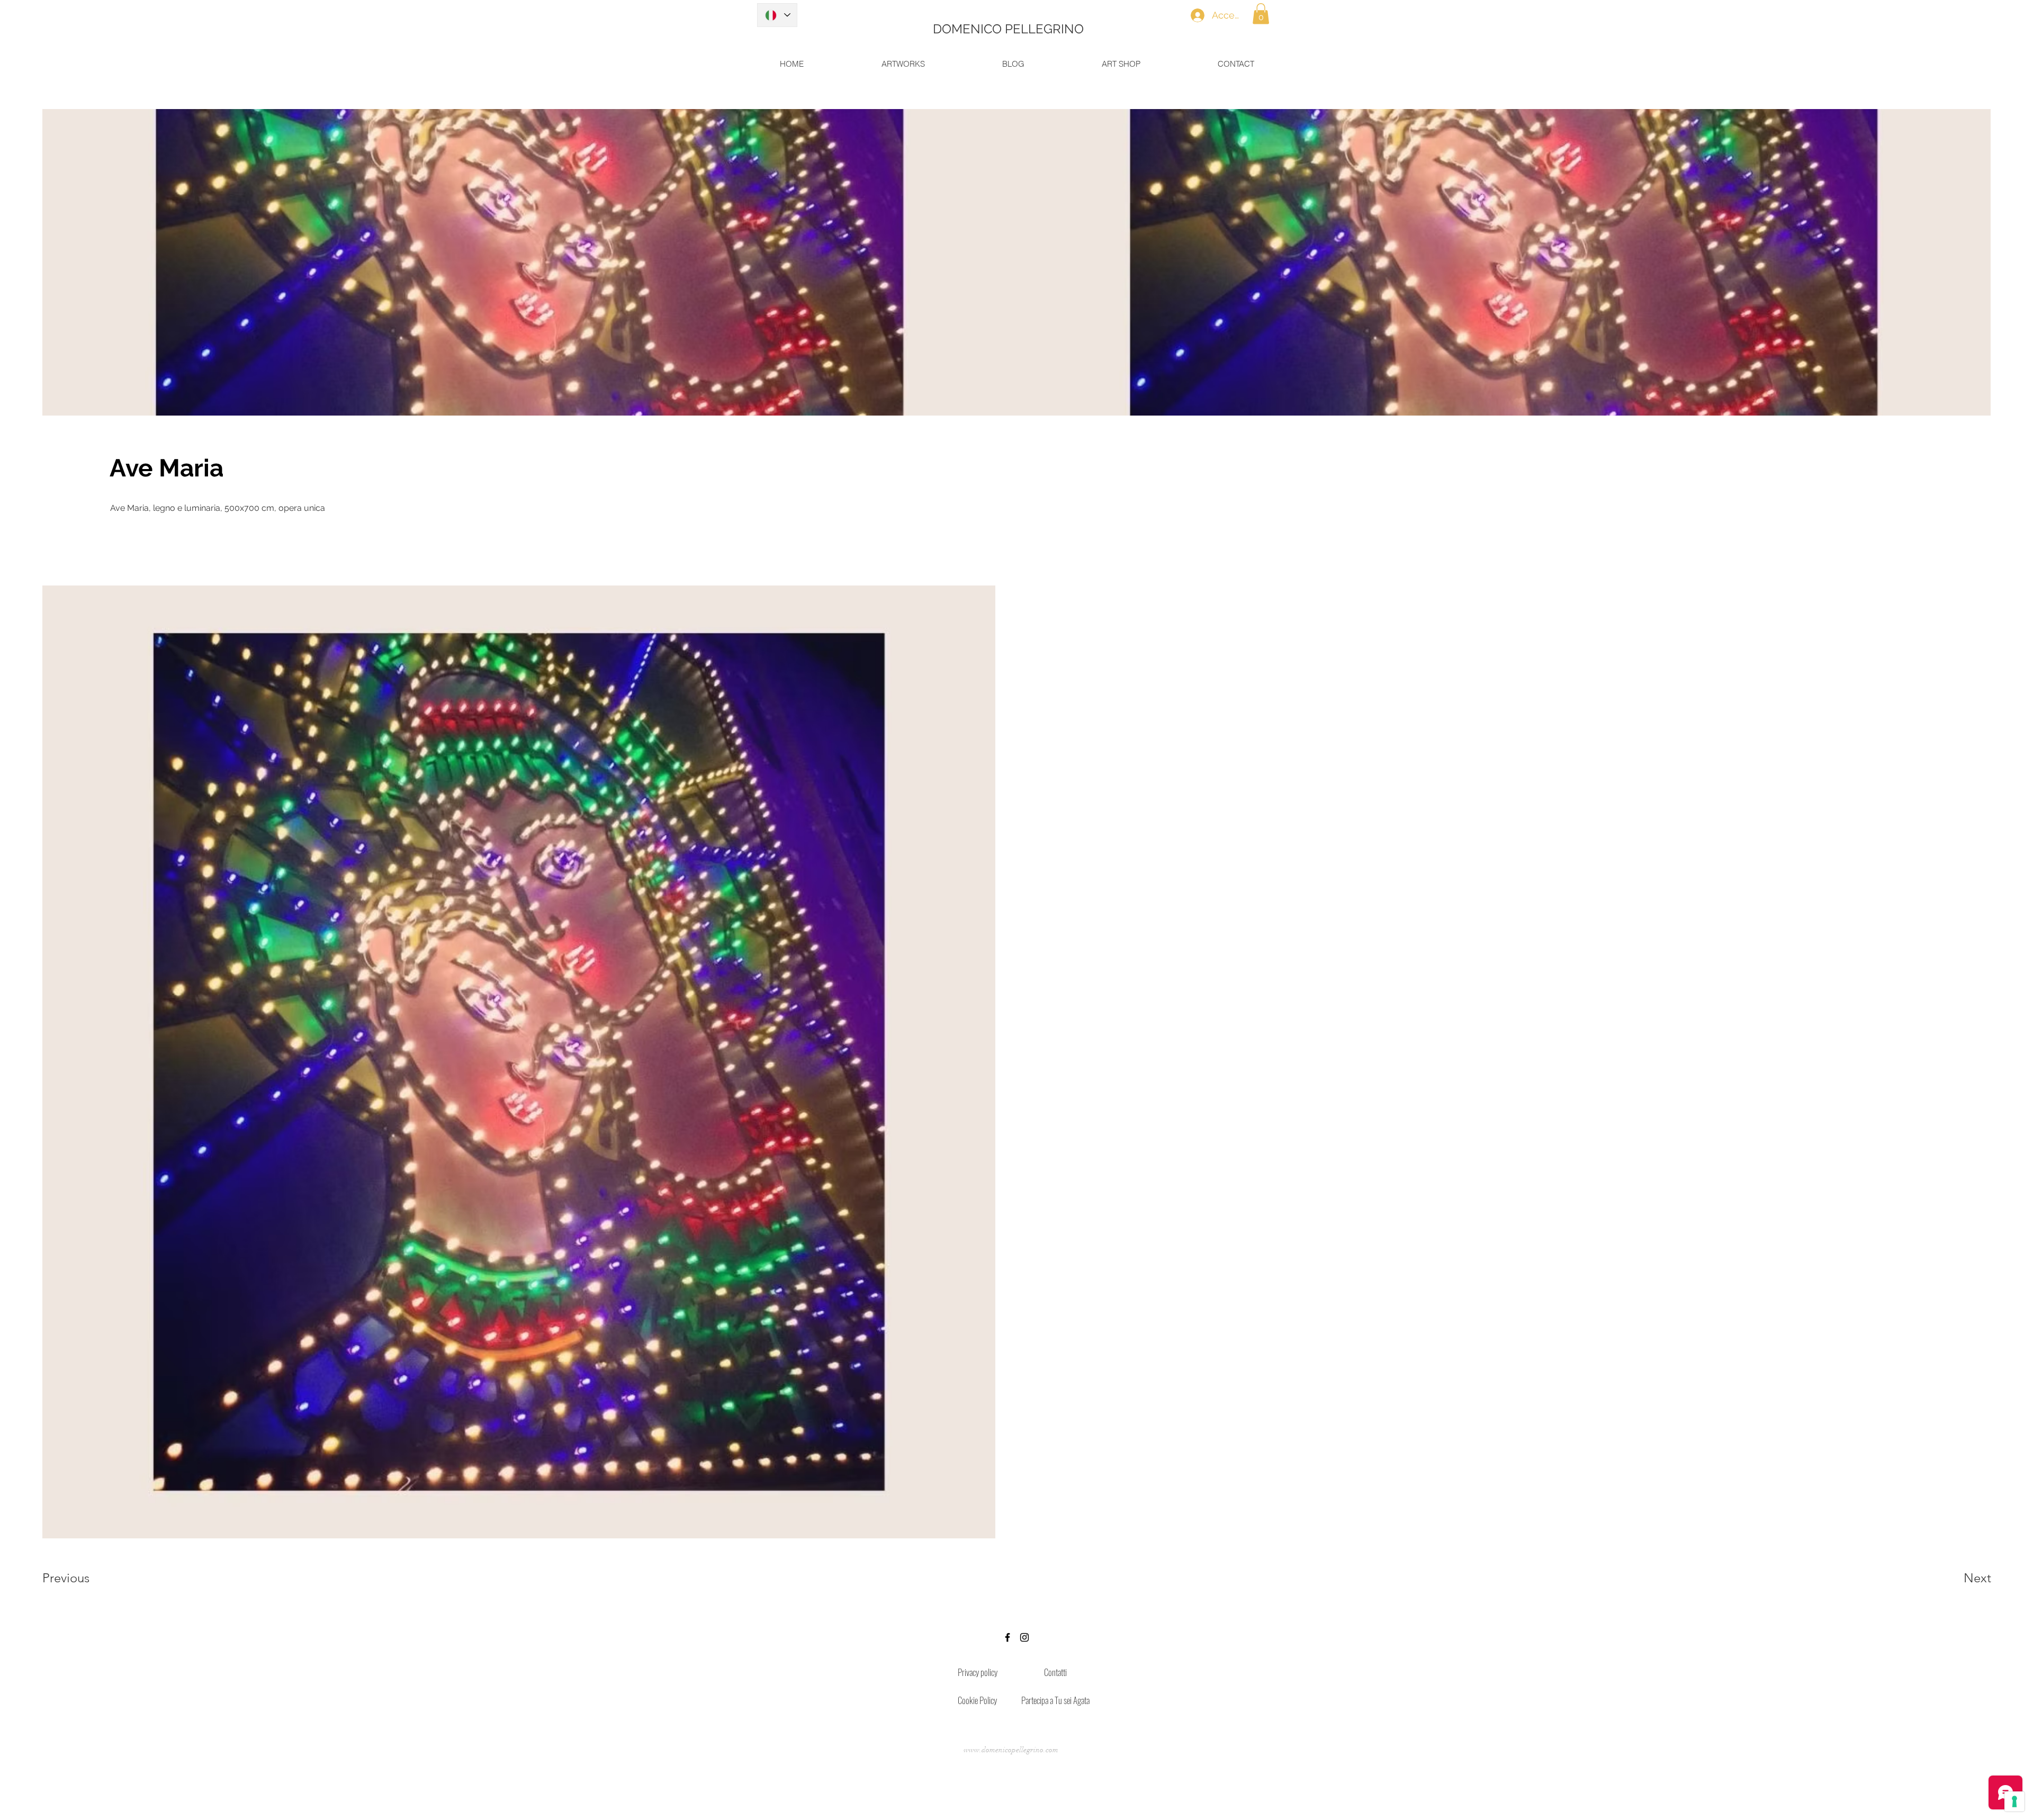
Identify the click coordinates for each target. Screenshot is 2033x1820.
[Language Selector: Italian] (777, 15)
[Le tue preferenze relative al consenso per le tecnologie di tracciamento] (2014, 1801)
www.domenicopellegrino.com (1011, 1750)
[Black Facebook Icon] (1007, 1637)
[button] (1261, 13)
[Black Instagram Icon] (1024, 1637)
